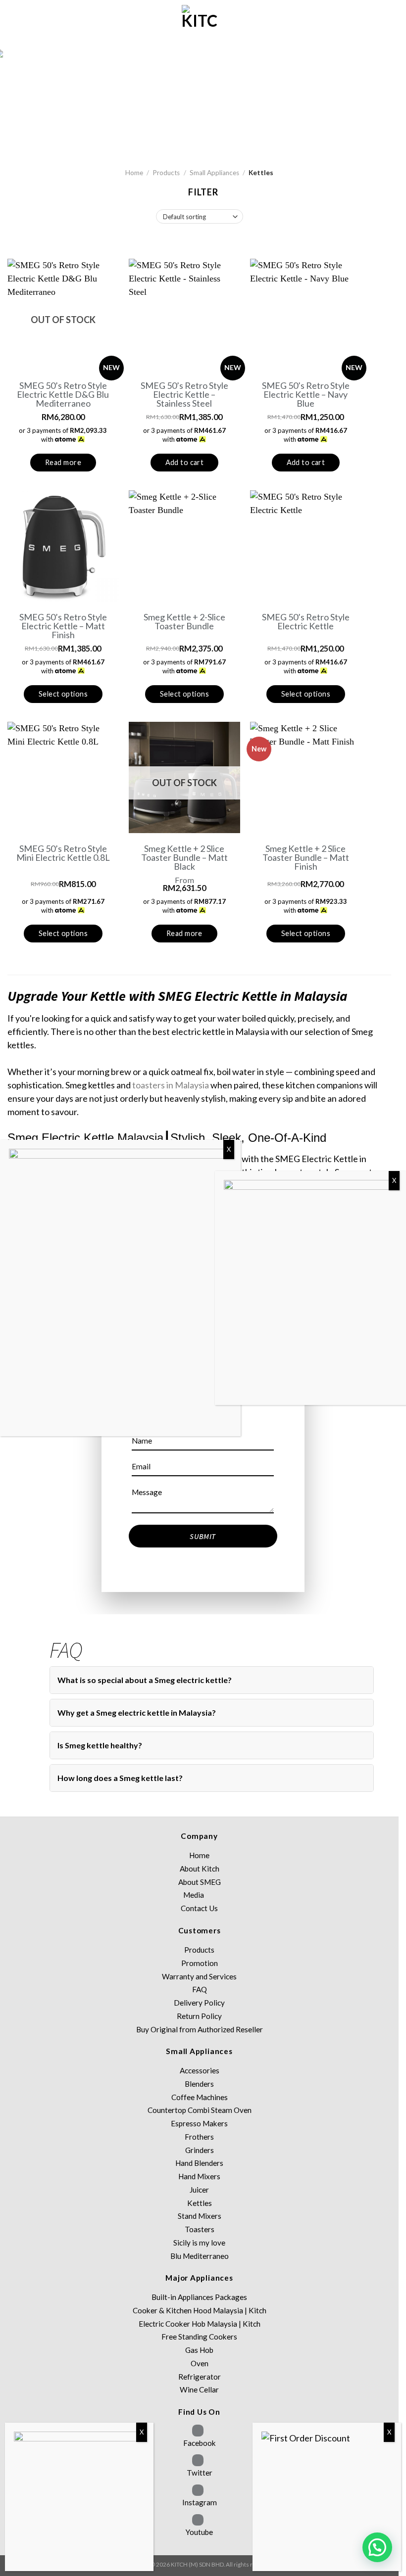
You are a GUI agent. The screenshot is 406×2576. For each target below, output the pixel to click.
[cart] (12, 25)
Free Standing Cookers (199, 2337)
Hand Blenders (199, 2163)
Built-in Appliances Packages (199, 2297)
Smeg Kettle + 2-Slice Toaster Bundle (184, 621)
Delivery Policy (199, 2003)
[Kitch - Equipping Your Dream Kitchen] (200, 25)
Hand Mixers (199, 2176)
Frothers (199, 2137)
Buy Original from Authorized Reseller (200, 2029)
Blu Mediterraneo (200, 2256)
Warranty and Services (199, 1976)
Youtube (199, 2532)
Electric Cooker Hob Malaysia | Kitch (200, 2324)
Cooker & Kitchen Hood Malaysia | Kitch (200, 2310)
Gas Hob (199, 2350)
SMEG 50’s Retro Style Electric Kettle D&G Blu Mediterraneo (63, 394)
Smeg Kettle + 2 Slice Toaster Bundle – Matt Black (184, 857)
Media (194, 1895)
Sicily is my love (199, 2243)
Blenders (199, 2084)
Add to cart (185, 462)
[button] (377, 2547)
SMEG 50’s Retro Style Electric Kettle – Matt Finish (63, 626)
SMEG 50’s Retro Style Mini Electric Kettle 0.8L (63, 853)
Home (134, 173)
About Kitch (200, 1869)
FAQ (200, 1989)
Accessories (200, 2070)
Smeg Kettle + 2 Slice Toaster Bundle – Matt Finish (306, 857)
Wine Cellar (199, 2389)
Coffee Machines (200, 2097)
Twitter (200, 2473)
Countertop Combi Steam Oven (200, 2110)
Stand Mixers (200, 2216)
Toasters (200, 2229)
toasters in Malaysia (171, 1085)
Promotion (200, 1963)
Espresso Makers (199, 2123)
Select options (63, 694)
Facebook (200, 2443)
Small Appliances (214, 173)
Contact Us (199, 1908)
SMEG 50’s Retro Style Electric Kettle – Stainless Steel (184, 394)
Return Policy (199, 2016)
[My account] (29, 25)
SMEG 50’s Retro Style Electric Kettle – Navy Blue (306, 394)
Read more (63, 462)
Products (166, 173)
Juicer (199, 2190)
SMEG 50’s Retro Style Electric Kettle (306, 621)
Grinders (200, 2150)
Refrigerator (200, 2377)
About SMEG (200, 1882)
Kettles (200, 2203)
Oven (200, 2363)
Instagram (200, 2502)
